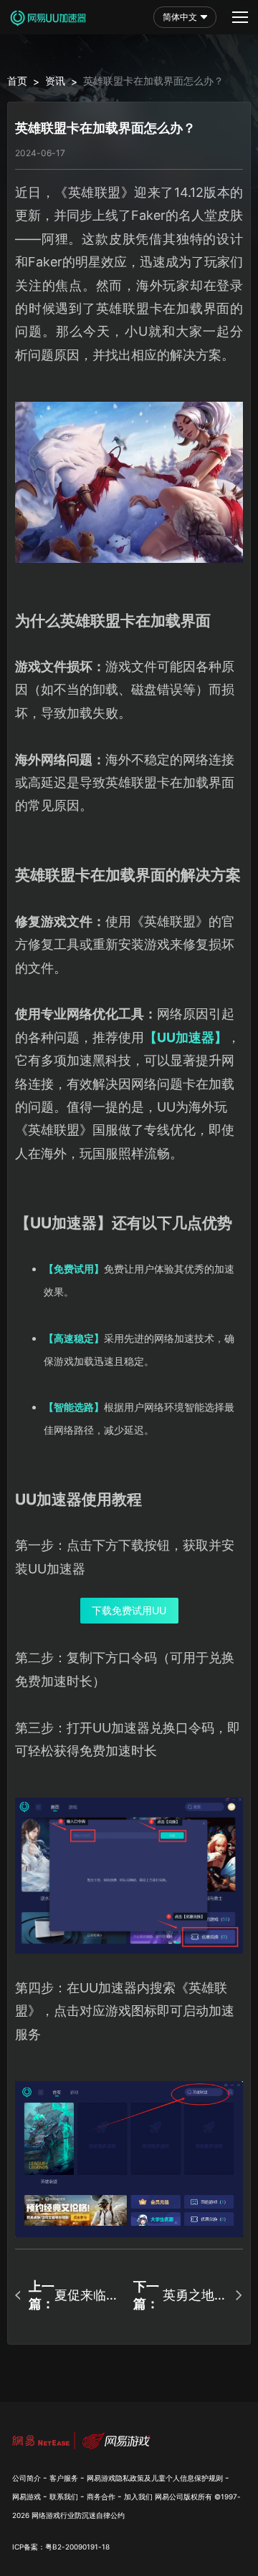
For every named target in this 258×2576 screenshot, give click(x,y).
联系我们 (64, 2497)
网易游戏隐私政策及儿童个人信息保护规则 (155, 2478)
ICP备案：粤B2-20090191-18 (61, 2547)
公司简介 (27, 2478)
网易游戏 (27, 2497)
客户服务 (64, 2478)
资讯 (55, 81)
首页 (17, 81)
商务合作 (101, 2497)
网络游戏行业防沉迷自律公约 (78, 2515)
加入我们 (138, 2497)
